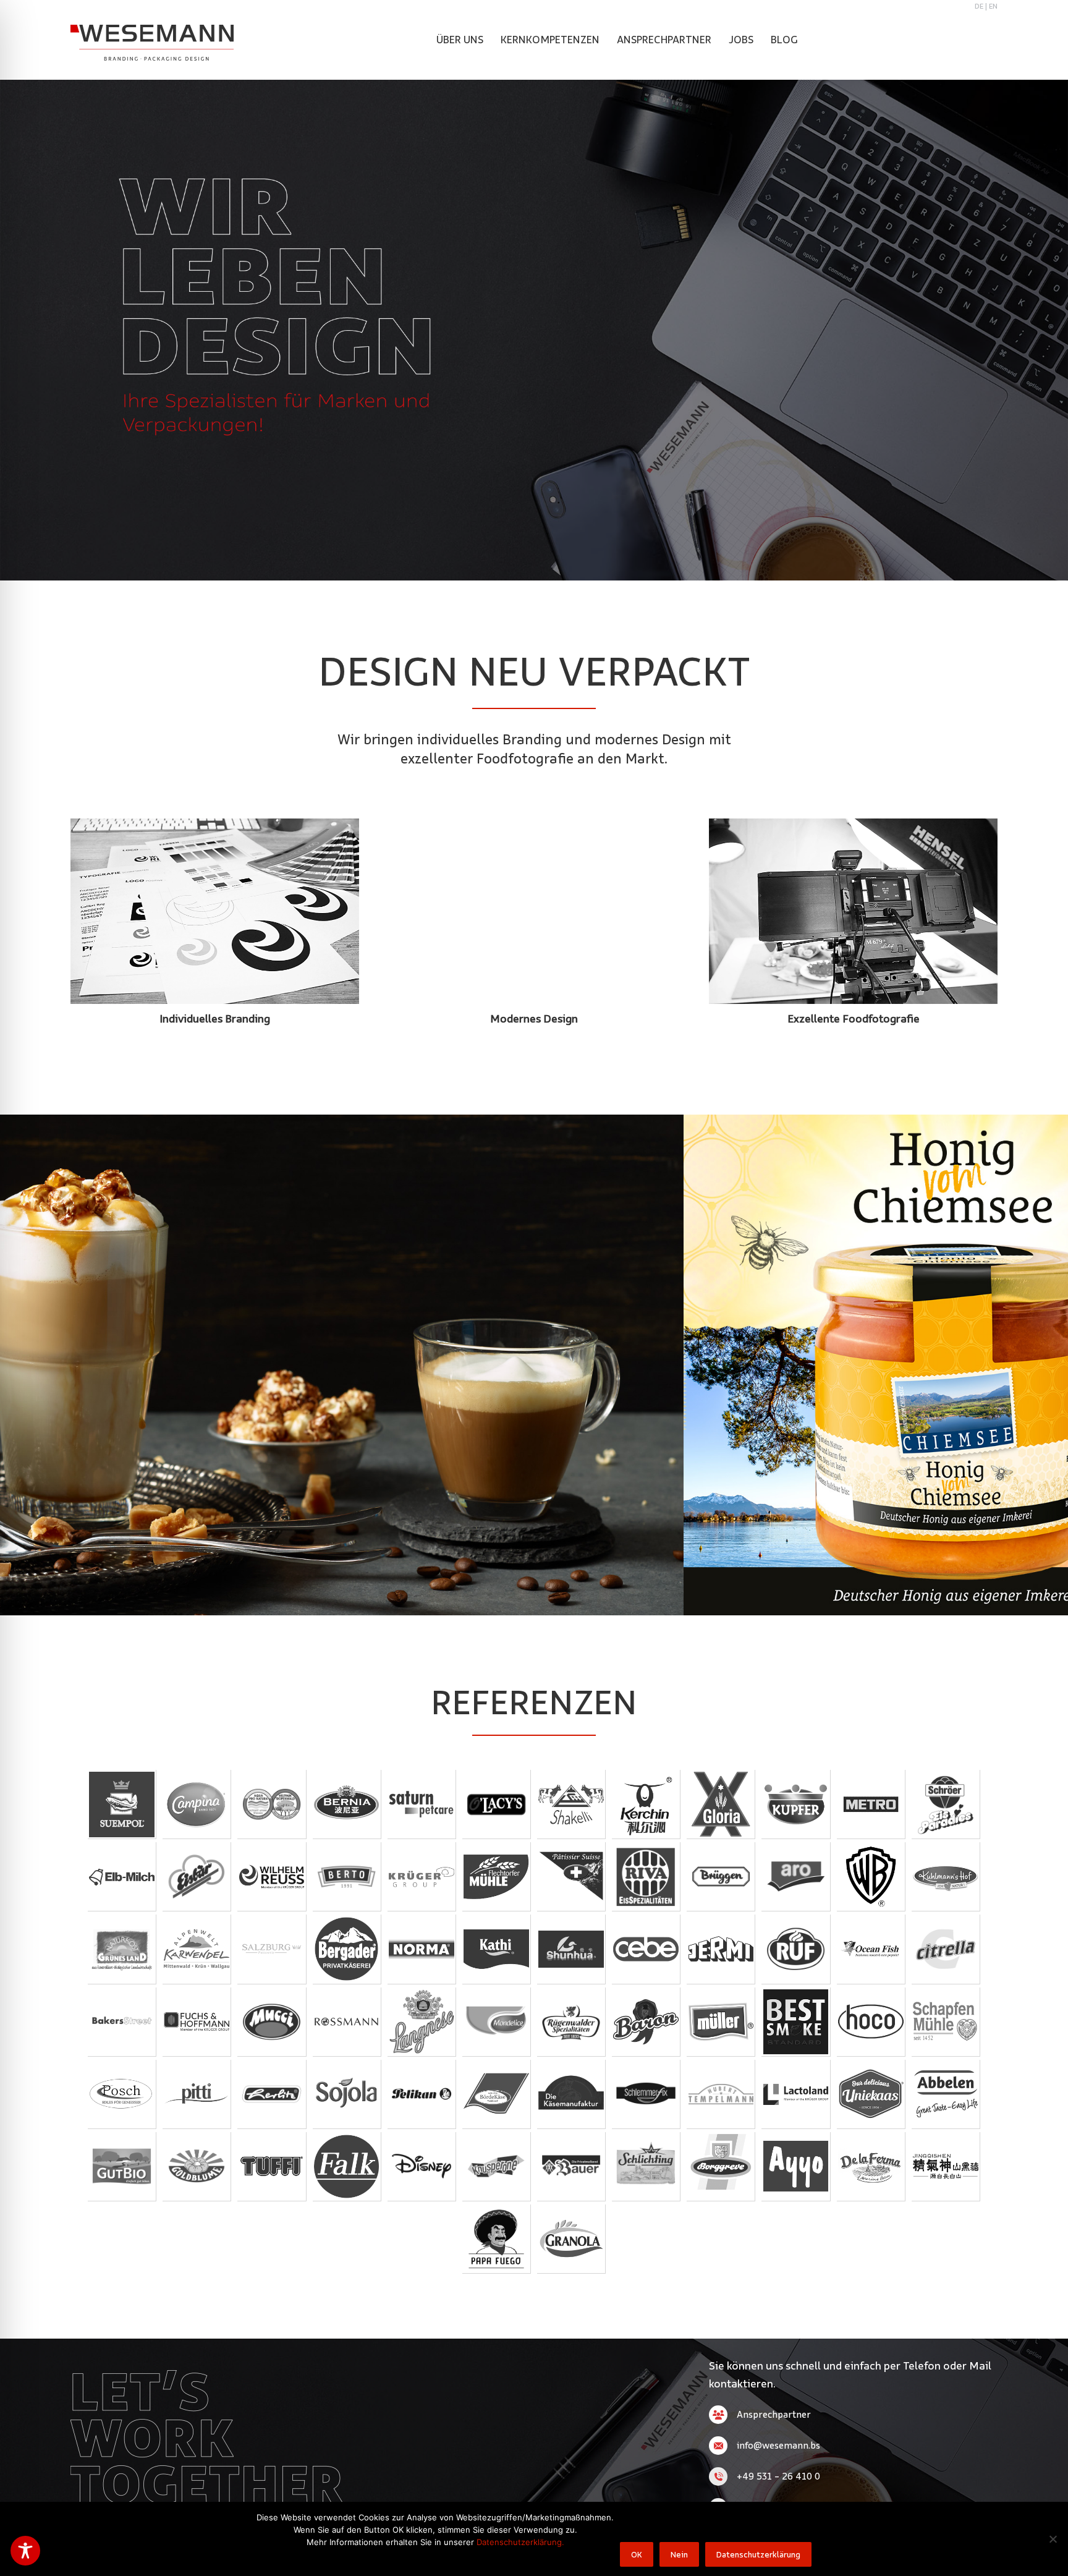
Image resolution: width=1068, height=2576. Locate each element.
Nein (679, 2554)
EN (993, 6)
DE (979, 6)
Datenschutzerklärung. (520, 2542)
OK (637, 2554)
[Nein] (1053, 2539)
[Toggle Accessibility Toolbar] (25, 2551)
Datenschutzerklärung (758, 2554)
